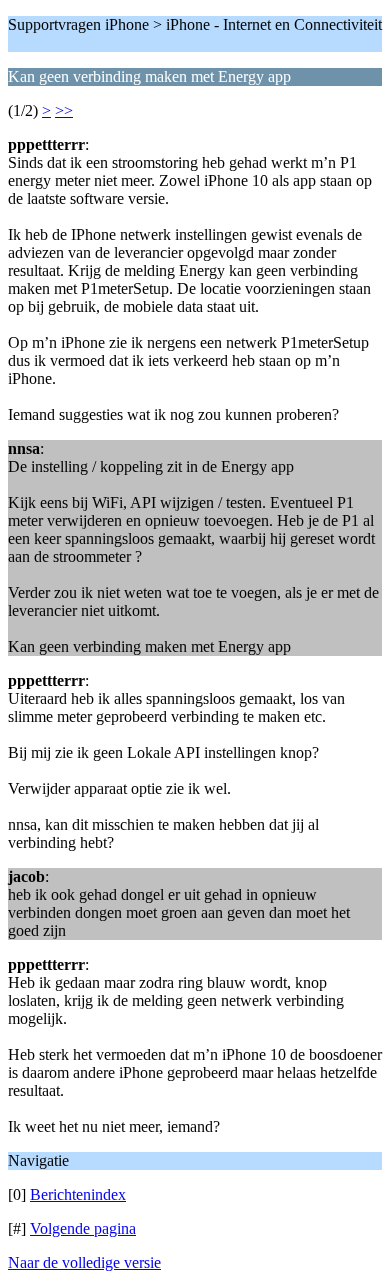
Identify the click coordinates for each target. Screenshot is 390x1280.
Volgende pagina (83, 1228)
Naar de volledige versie (84, 1262)
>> (64, 110)
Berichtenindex (78, 1194)
